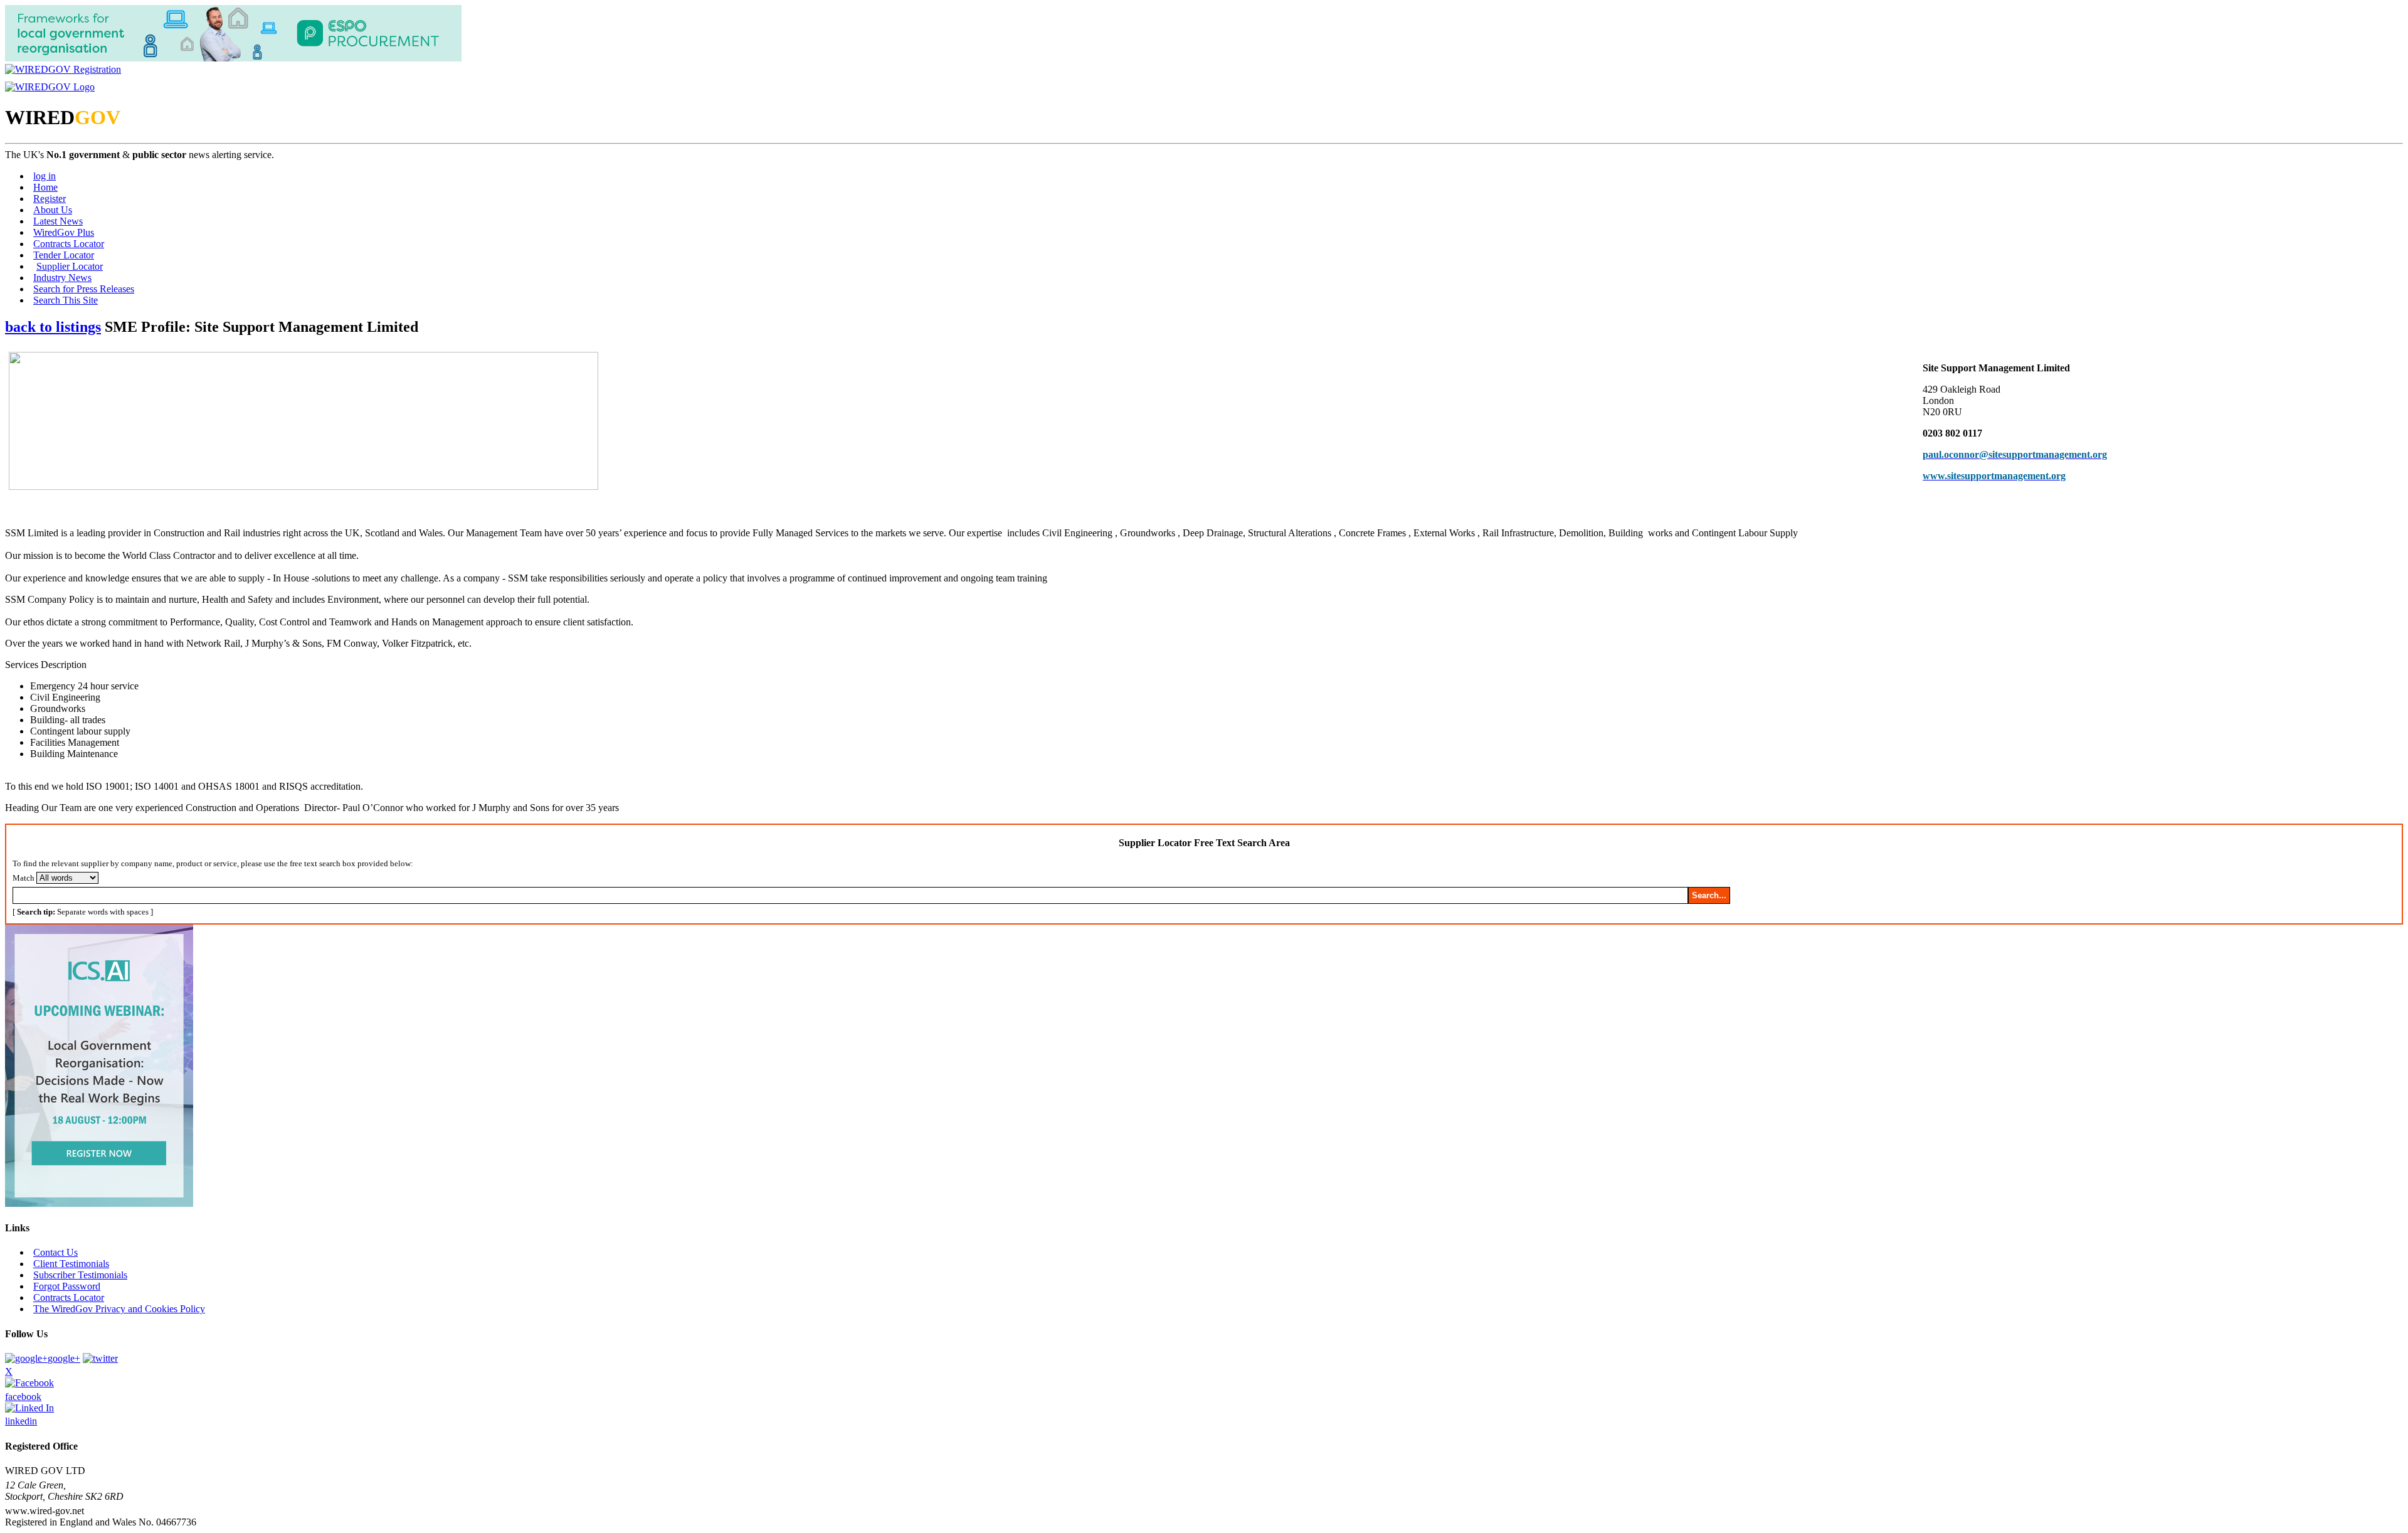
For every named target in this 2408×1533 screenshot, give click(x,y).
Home (45, 187)
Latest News (58, 221)
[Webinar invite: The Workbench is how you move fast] (99, 1203)
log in (45, 176)
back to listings (53, 327)
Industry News (62, 278)
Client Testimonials (71, 1264)
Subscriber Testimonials (80, 1275)
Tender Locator (64, 255)
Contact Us (55, 1252)
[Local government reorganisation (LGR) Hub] (233, 58)
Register (50, 199)
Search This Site (66, 300)
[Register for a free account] (63, 69)
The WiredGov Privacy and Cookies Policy (119, 1309)
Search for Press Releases (84, 289)
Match (24, 878)
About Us (53, 210)
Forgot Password (67, 1286)
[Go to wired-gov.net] (50, 87)
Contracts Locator (69, 244)
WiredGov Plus (64, 232)
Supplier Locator (70, 266)
